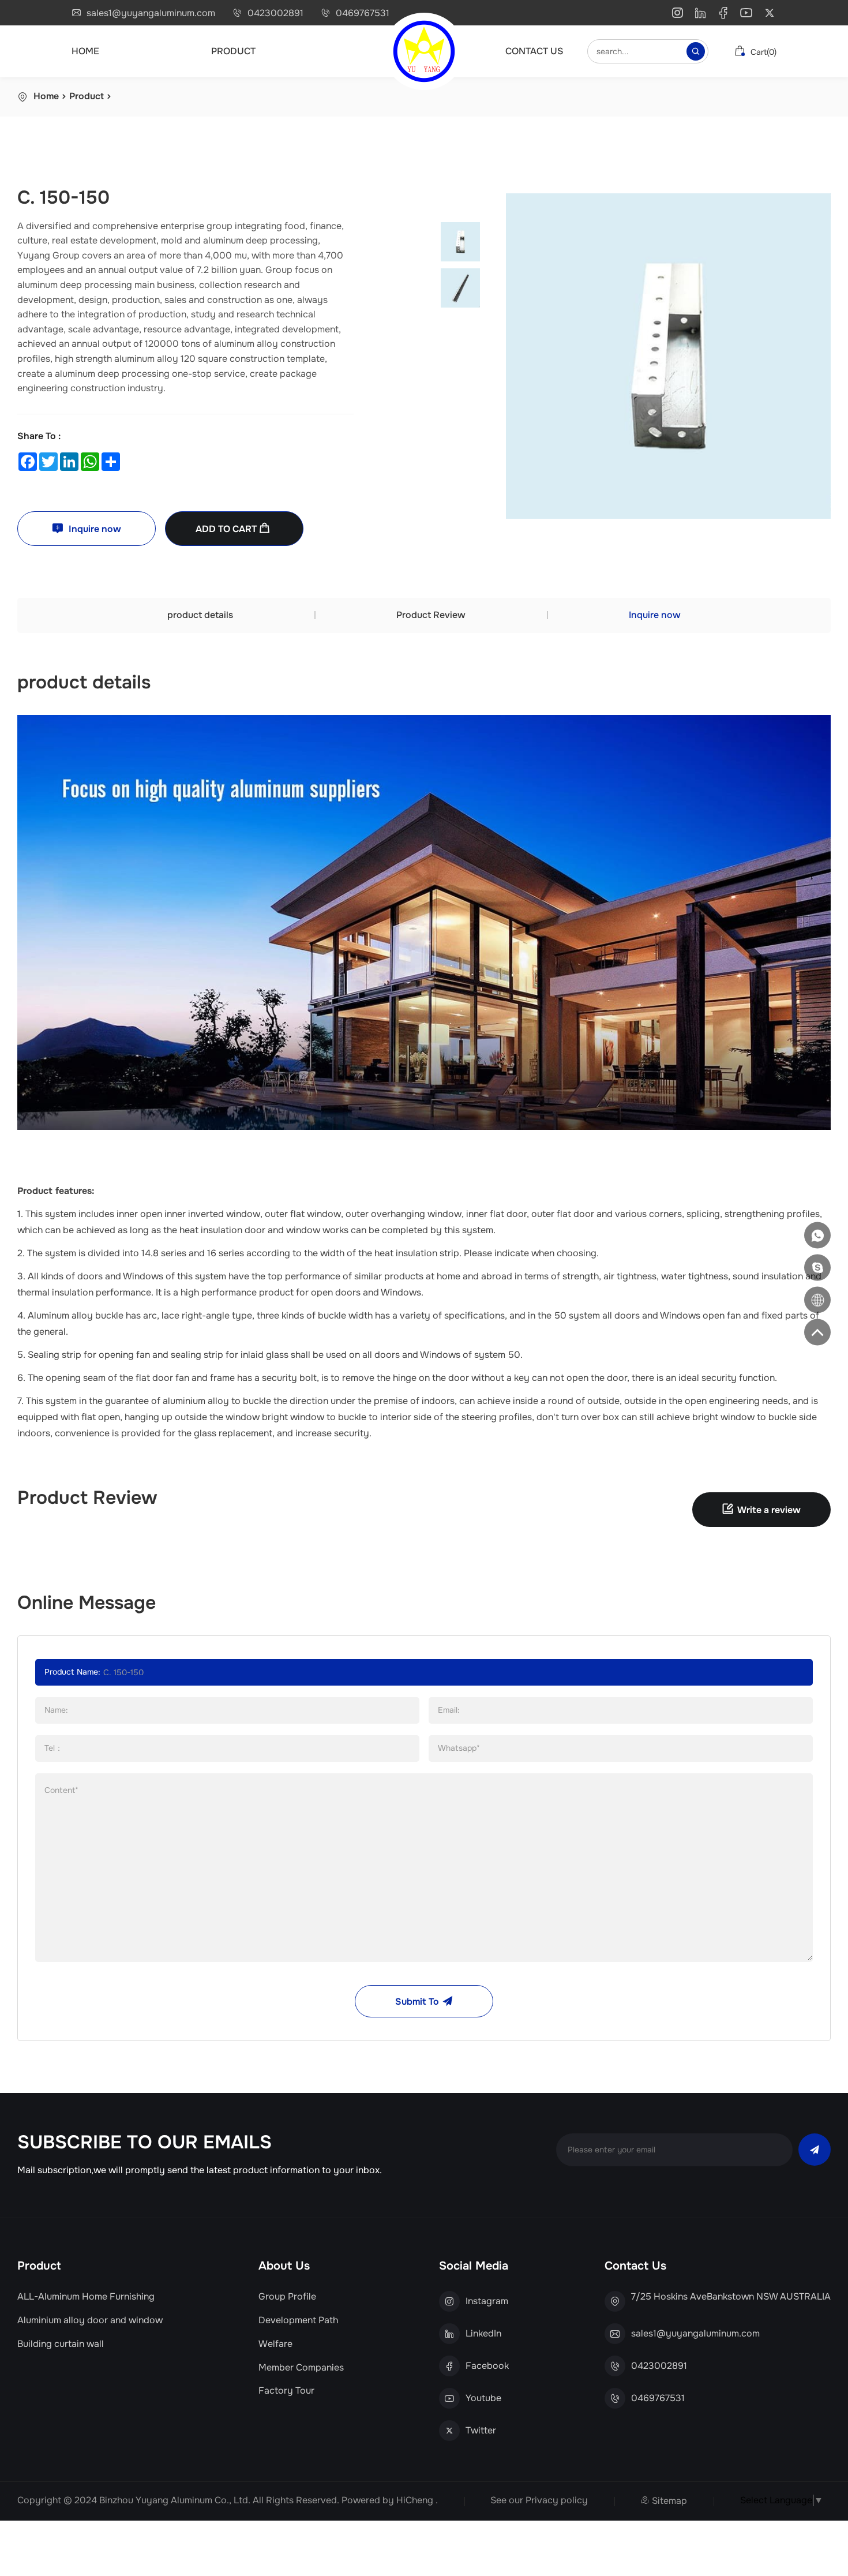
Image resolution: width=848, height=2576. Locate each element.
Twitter (481, 2431)
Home (85, 51)
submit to (417, 2002)
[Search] (696, 51)
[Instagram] (677, 15)
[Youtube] (746, 15)
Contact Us (534, 51)
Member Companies (301, 2368)
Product (233, 51)
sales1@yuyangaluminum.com (151, 13)
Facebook (487, 2366)
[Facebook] (723, 15)
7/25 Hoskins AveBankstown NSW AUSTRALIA (731, 2297)
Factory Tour (286, 2391)
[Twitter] (770, 15)
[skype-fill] (817, 1268)
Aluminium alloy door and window (90, 2320)
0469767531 (363, 13)
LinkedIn (483, 2334)
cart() (762, 52)
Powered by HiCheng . (390, 2500)
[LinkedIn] (700, 15)
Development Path (298, 2320)
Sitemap (669, 2501)
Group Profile (287, 2297)
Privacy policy (557, 2500)
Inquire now (94, 529)
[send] (815, 2150)
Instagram (487, 2301)
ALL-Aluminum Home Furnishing (86, 2297)
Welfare (275, 2344)
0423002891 (275, 13)
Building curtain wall (61, 2344)
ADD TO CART (227, 529)
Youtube (483, 2398)
